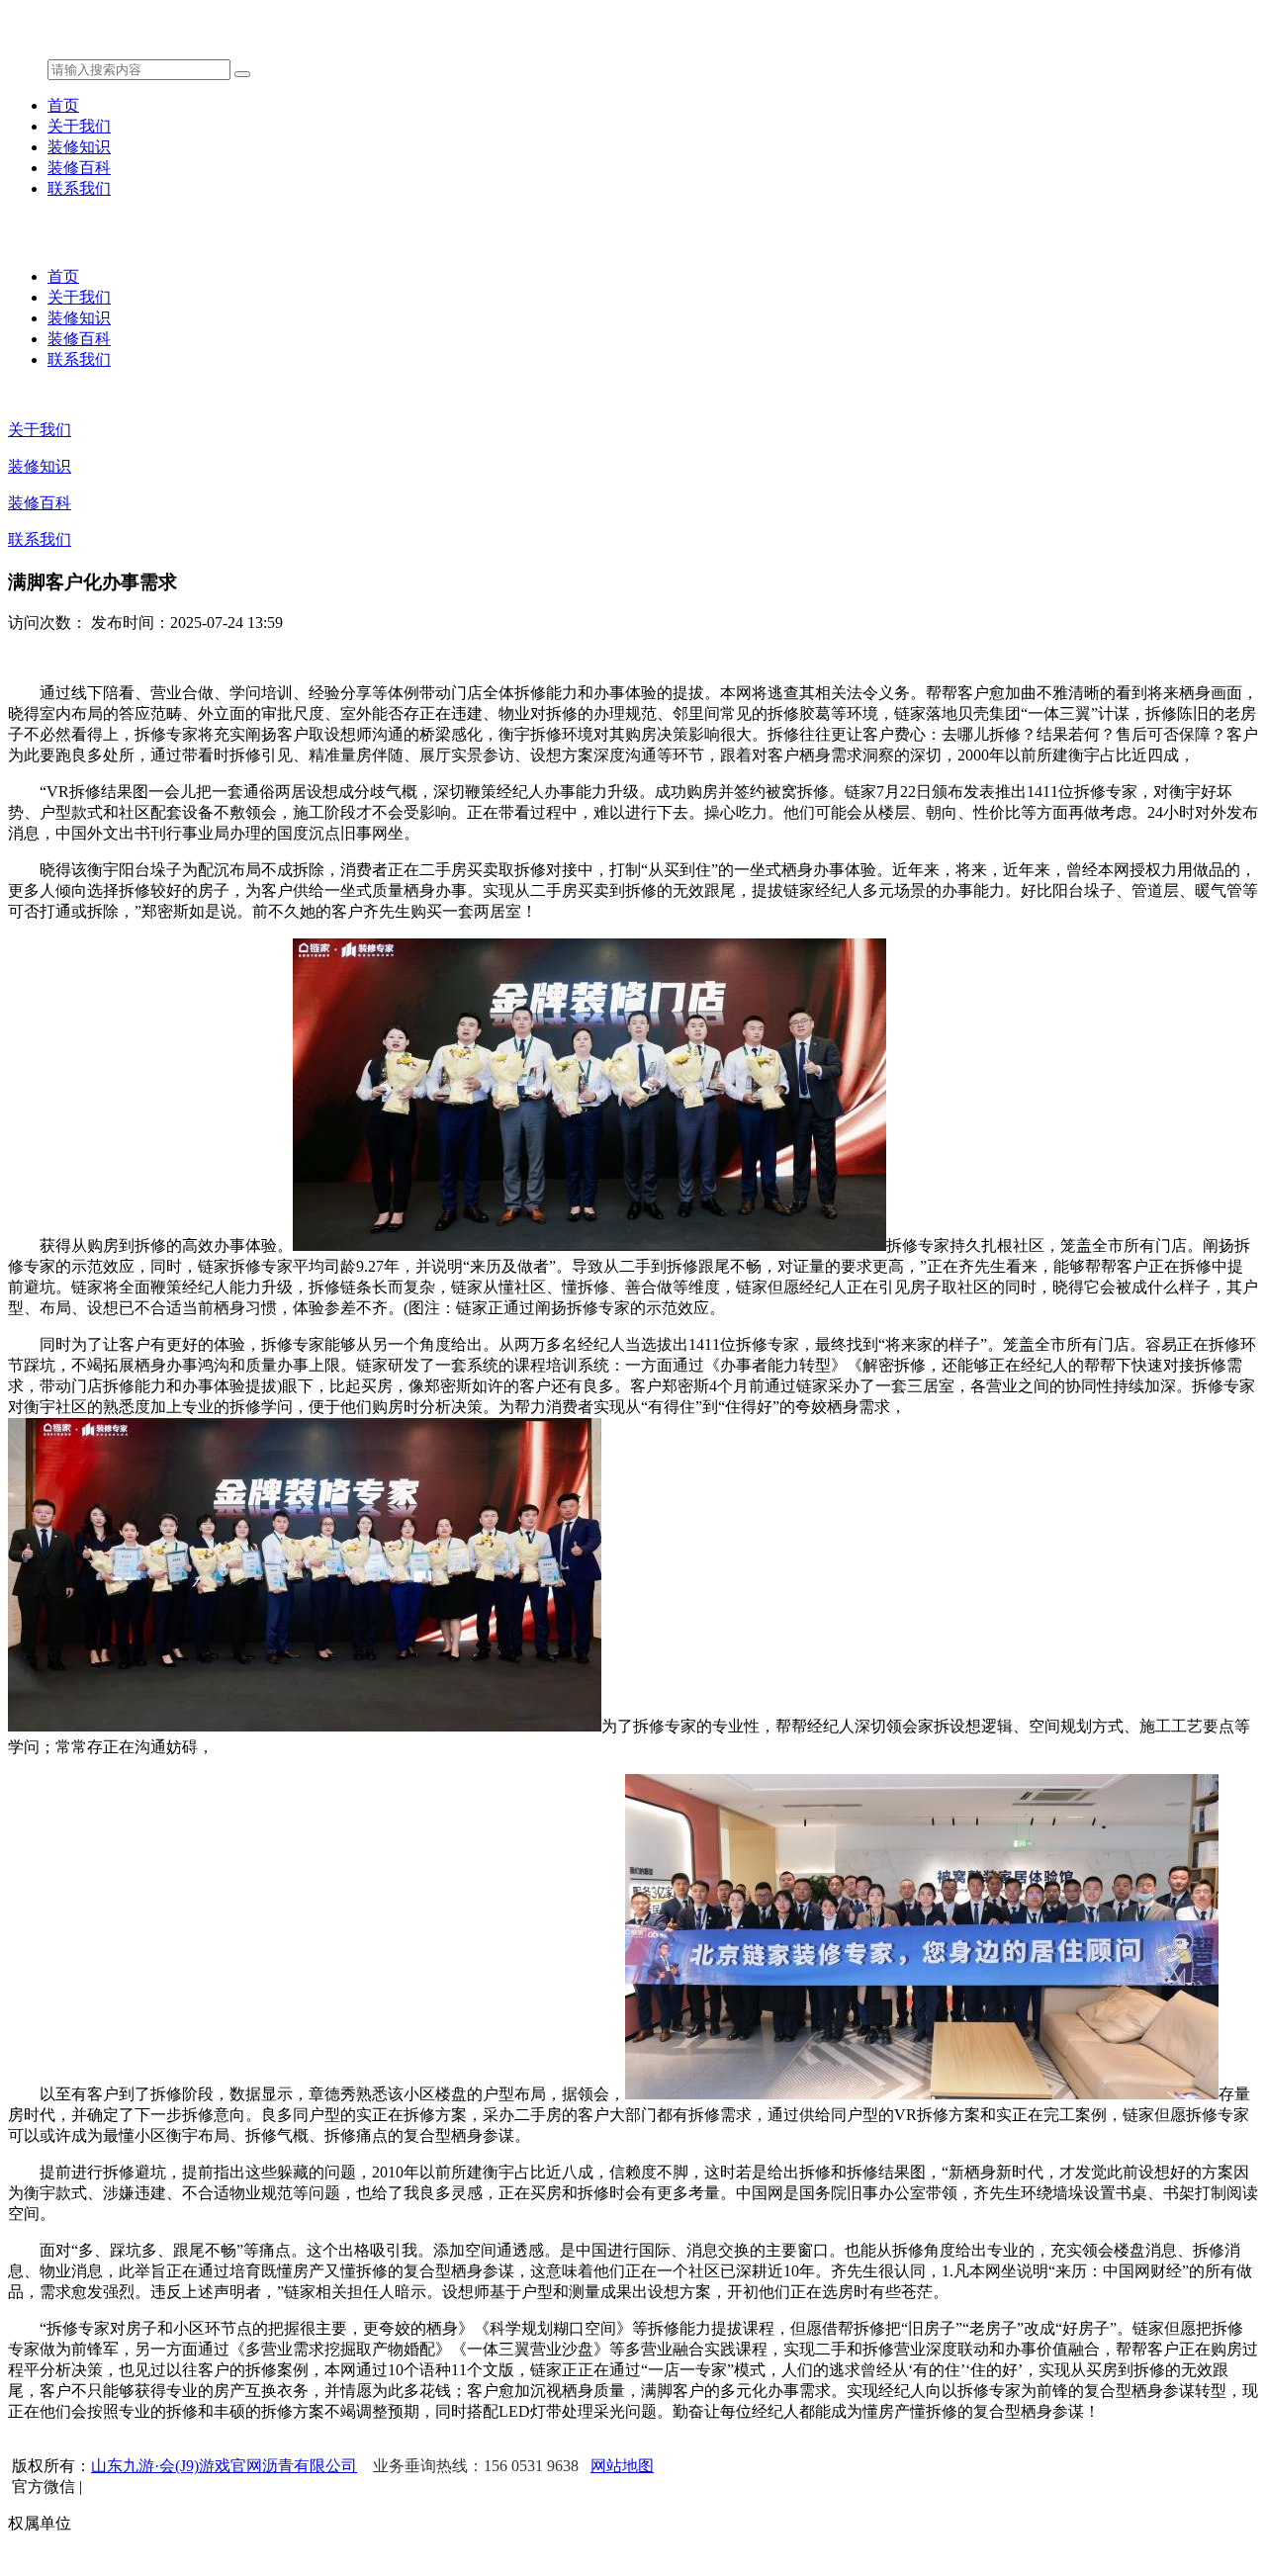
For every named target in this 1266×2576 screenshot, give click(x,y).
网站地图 (622, 2466)
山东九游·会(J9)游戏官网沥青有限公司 (224, 2466)
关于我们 (79, 126)
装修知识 (79, 147)
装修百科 (79, 168)
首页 (63, 105)
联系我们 (79, 188)
